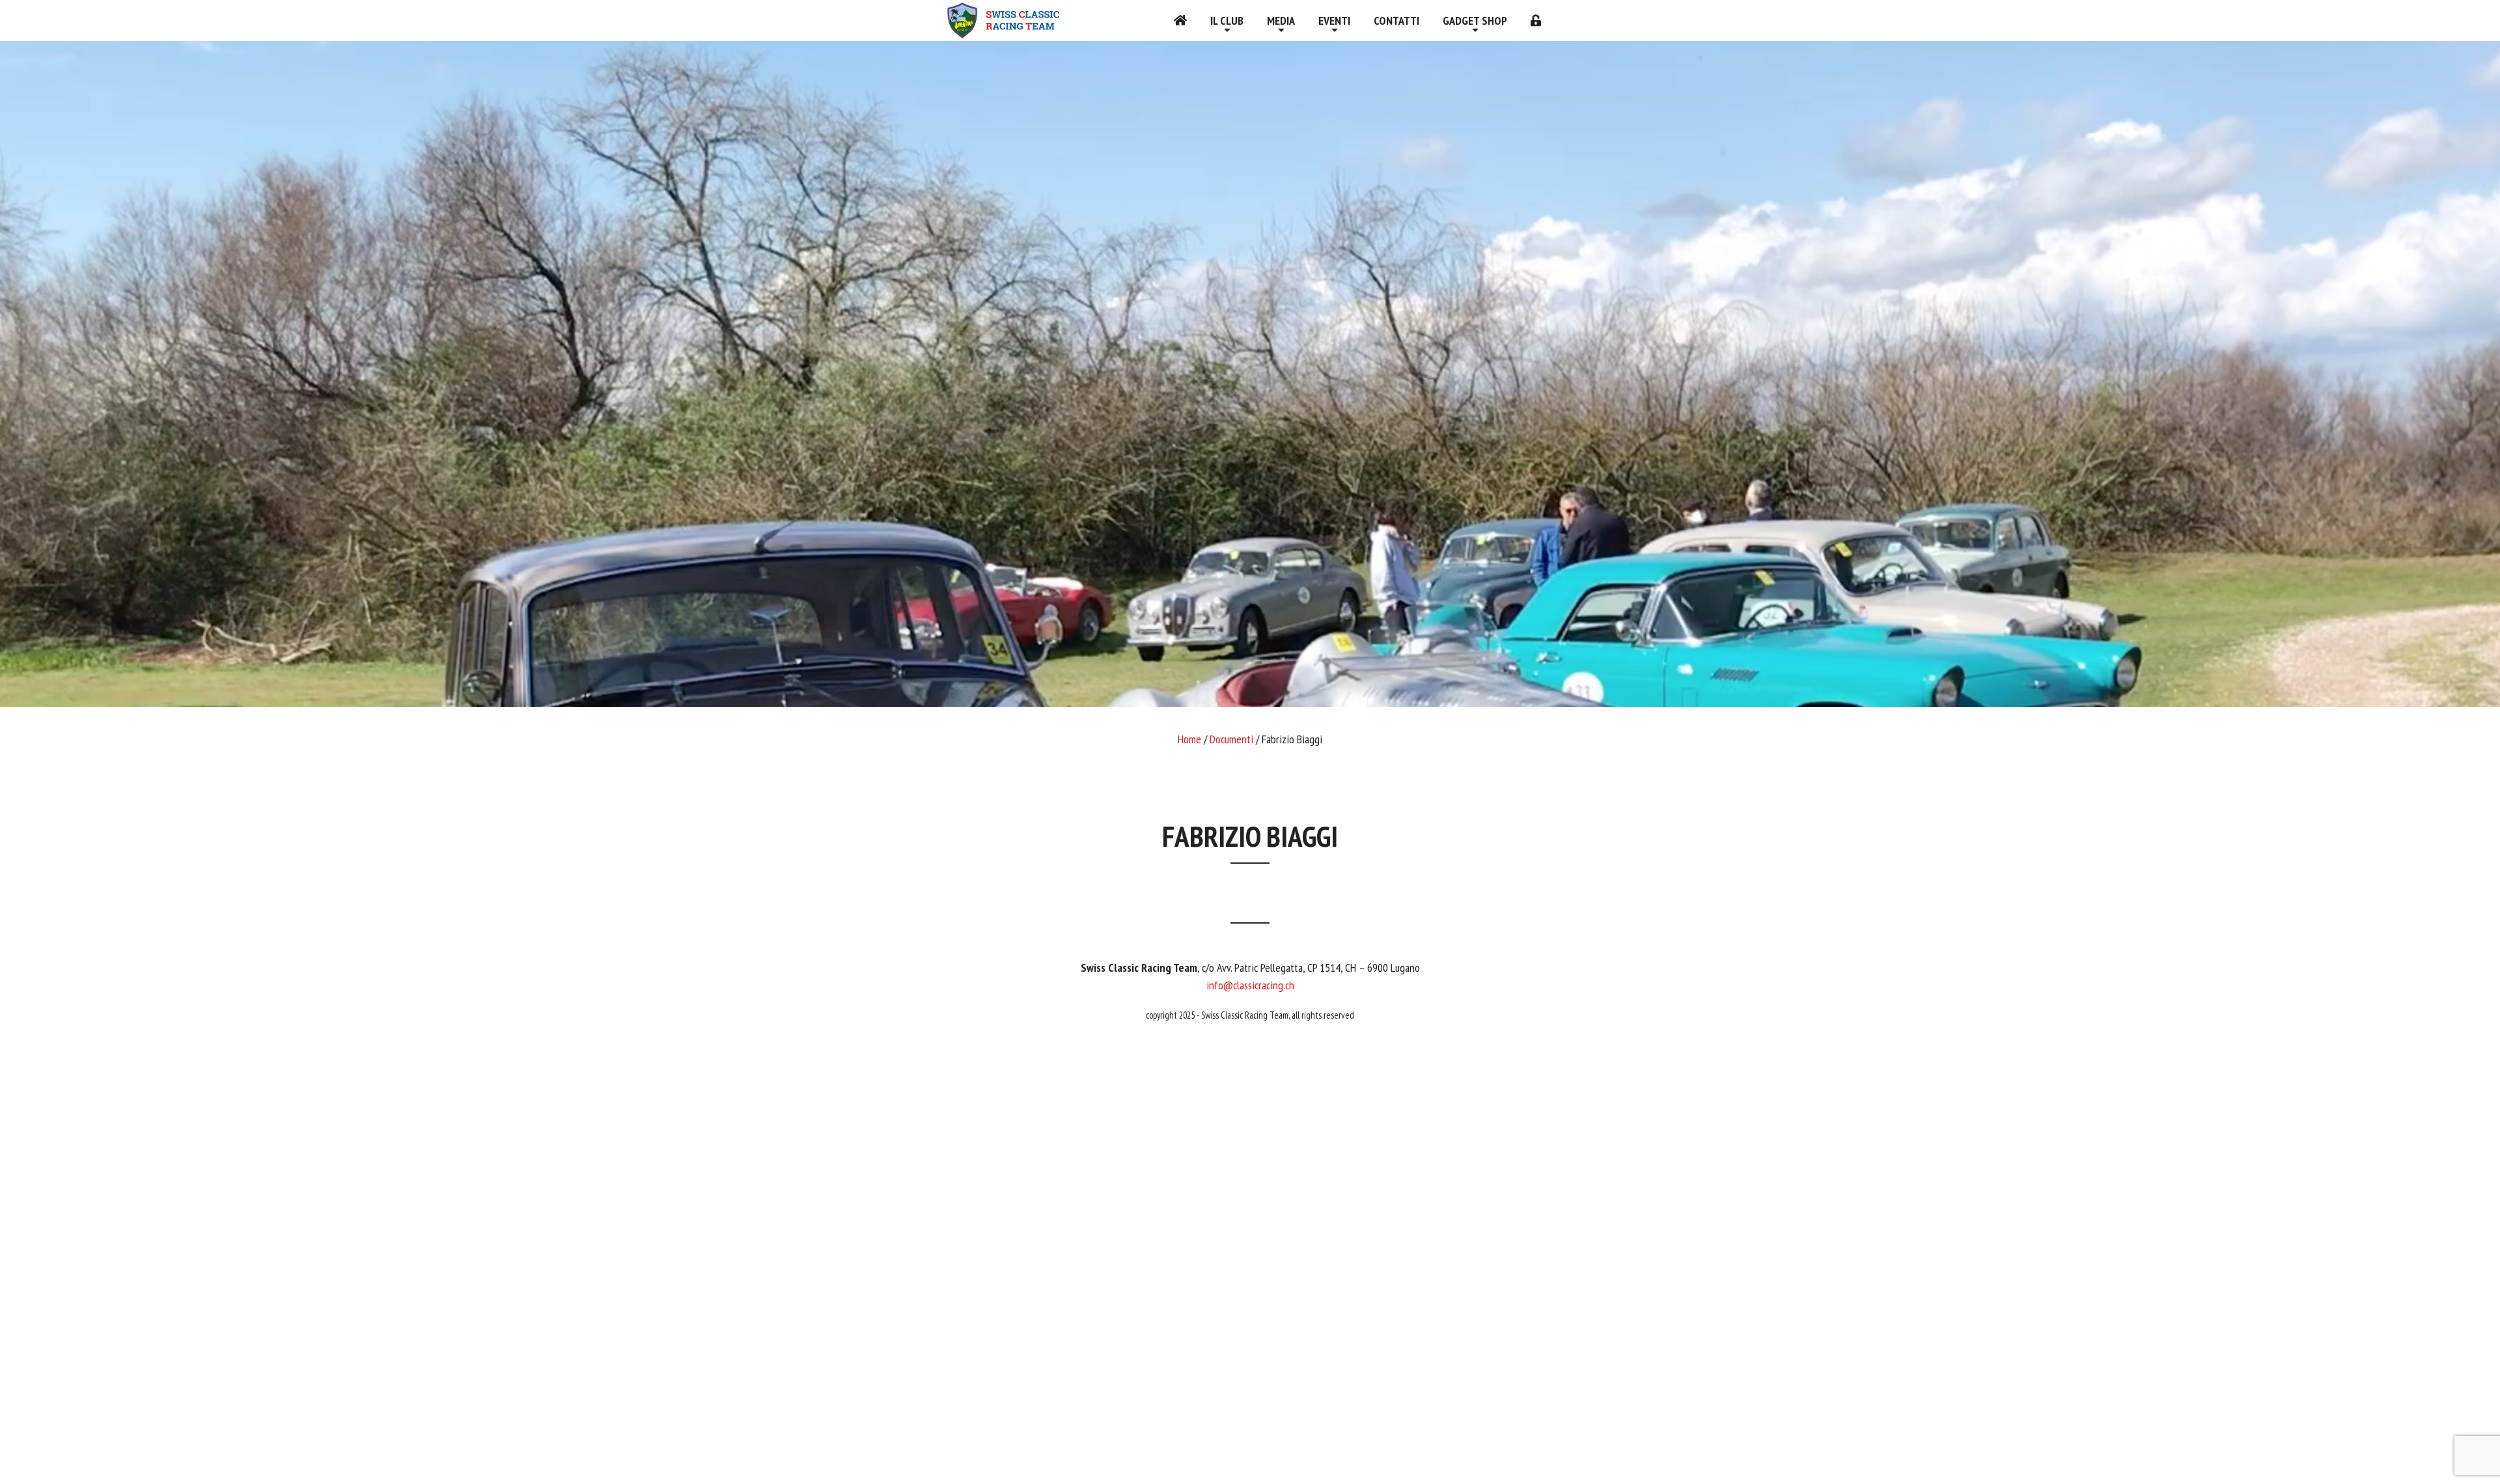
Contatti (1396, 21)
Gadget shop (1475, 21)
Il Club (1227, 21)
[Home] (1180, 21)
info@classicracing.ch (1250, 985)
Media (1281, 21)
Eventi (1334, 21)
